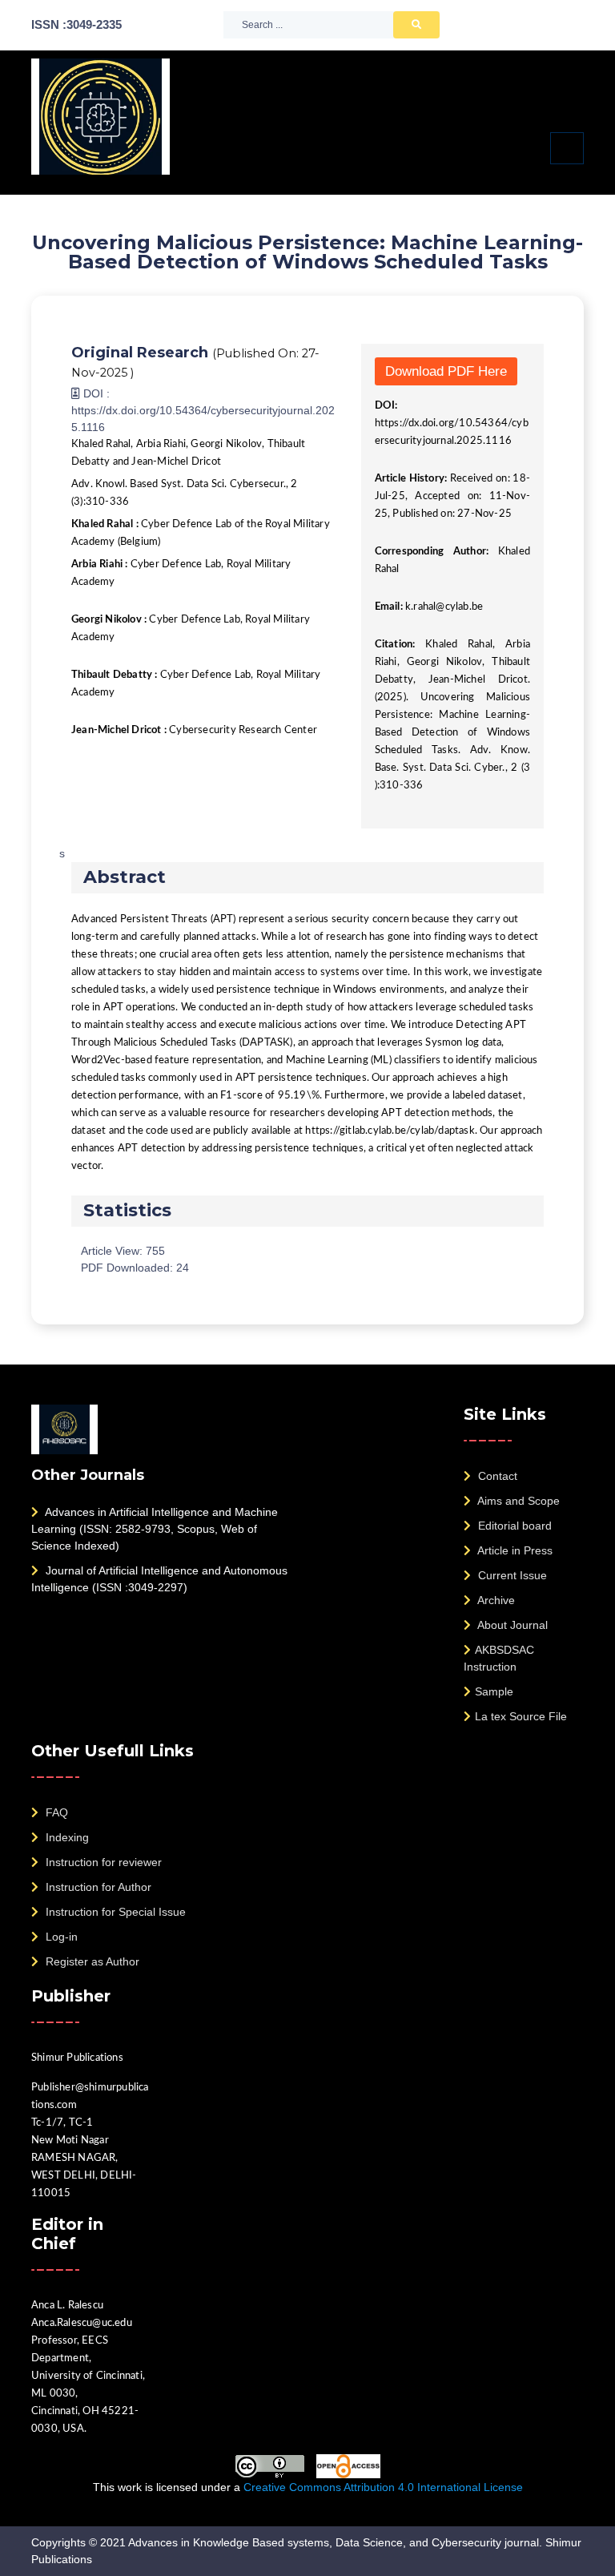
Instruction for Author (97, 1887)
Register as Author (91, 1961)
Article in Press (514, 1550)
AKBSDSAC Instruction (499, 1658)
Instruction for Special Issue (114, 1912)
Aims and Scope (517, 1501)
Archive (495, 1600)
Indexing (66, 1837)
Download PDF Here (446, 371)
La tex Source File (521, 1716)
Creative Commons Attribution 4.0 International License (383, 2487)
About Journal (511, 1625)
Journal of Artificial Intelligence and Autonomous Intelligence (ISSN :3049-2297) (159, 1579)
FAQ (55, 1812)
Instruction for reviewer (102, 1862)
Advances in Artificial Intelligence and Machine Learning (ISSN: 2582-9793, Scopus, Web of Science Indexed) (155, 1529)
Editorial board (513, 1526)
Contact (496, 1476)
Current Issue (511, 1575)
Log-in (60, 1937)
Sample (494, 1691)
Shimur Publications (77, 2058)
